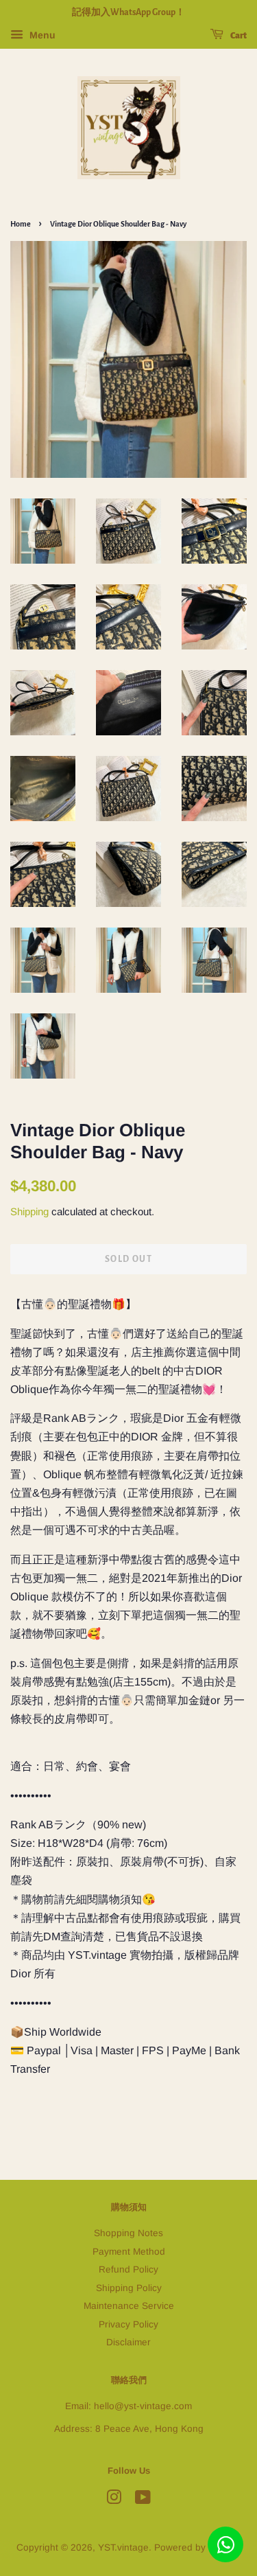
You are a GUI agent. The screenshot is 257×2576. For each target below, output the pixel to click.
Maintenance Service (129, 2306)
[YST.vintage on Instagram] (114, 2500)
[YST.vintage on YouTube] (143, 2500)
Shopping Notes (128, 2233)
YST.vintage (123, 2548)
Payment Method (129, 2252)
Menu (41, 35)
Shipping (29, 1211)
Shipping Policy (129, 2288)
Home (21, 224)
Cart (238, 36)
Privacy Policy (128, 2324)
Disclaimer (128, 2342)
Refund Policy (128, 2269)
